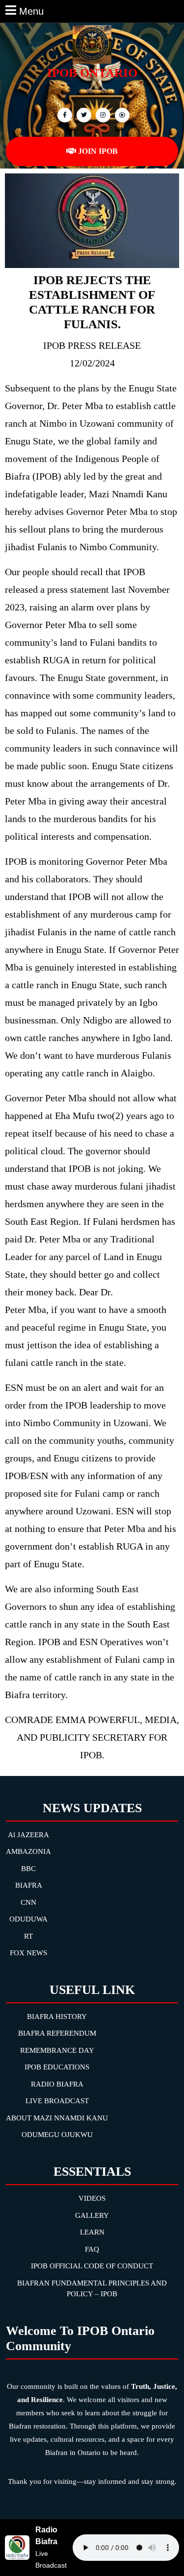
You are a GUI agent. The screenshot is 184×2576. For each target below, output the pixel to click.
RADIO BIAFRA (57, 2084)
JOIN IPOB (98, 151)
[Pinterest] (102, 114)
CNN (28, 1902)
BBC (28, 1869)
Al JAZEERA (28, 1835)
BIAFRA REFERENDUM (57, 2033)
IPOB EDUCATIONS (57, 2067)
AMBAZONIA (28, 1851)
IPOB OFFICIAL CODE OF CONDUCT (92, 2266)
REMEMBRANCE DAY (57, 2050)
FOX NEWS (28, 1953)
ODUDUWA (28, 1919)
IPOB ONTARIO (92, 73)
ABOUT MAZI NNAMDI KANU (57, 2118)
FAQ (92, 2249)
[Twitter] (83, 114)
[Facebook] (64, 114)
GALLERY (92, 2215)
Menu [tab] (31, 10)
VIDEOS (92, 2198)
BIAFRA (29, 1885)
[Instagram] (121, 114)
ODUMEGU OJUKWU (57, 2135)
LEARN (92, 2232)
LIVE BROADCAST (57, 2101)
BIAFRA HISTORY (57, 2017)
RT (28, 1936)
